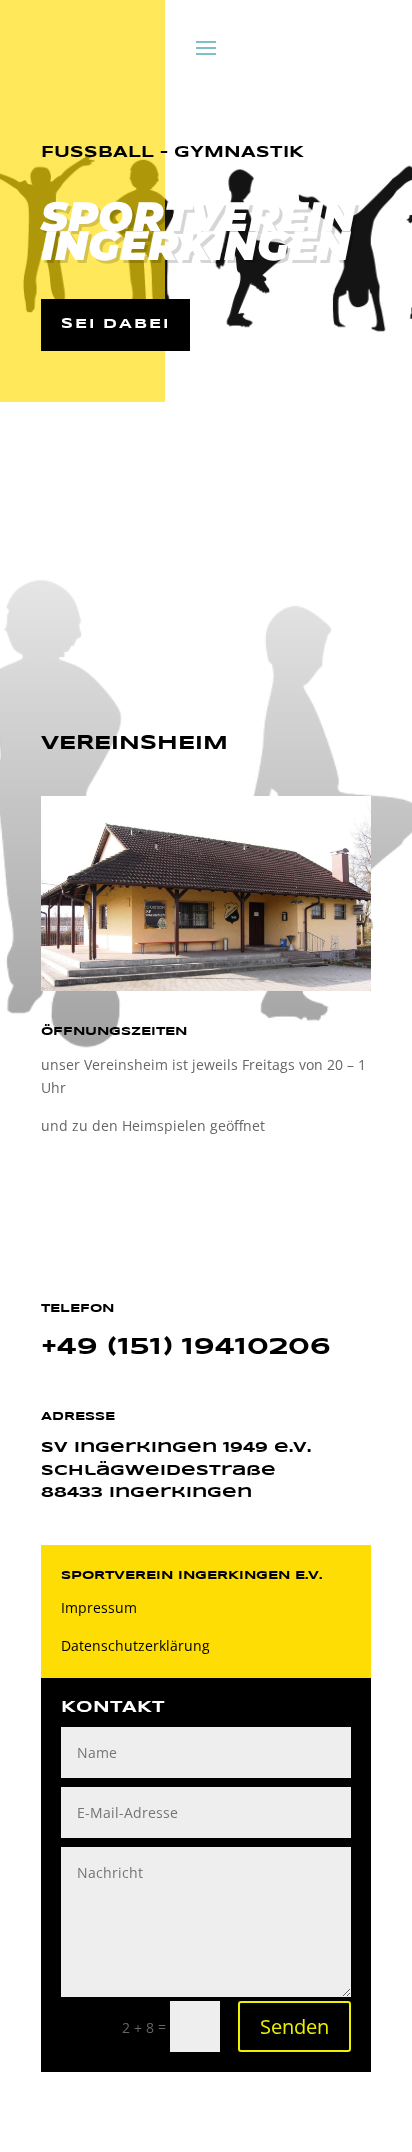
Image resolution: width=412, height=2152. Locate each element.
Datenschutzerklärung (135, 1645)
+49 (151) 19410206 (186, 1347)
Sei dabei (115, 324)
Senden (294, 2026)
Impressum (99, 1607)
